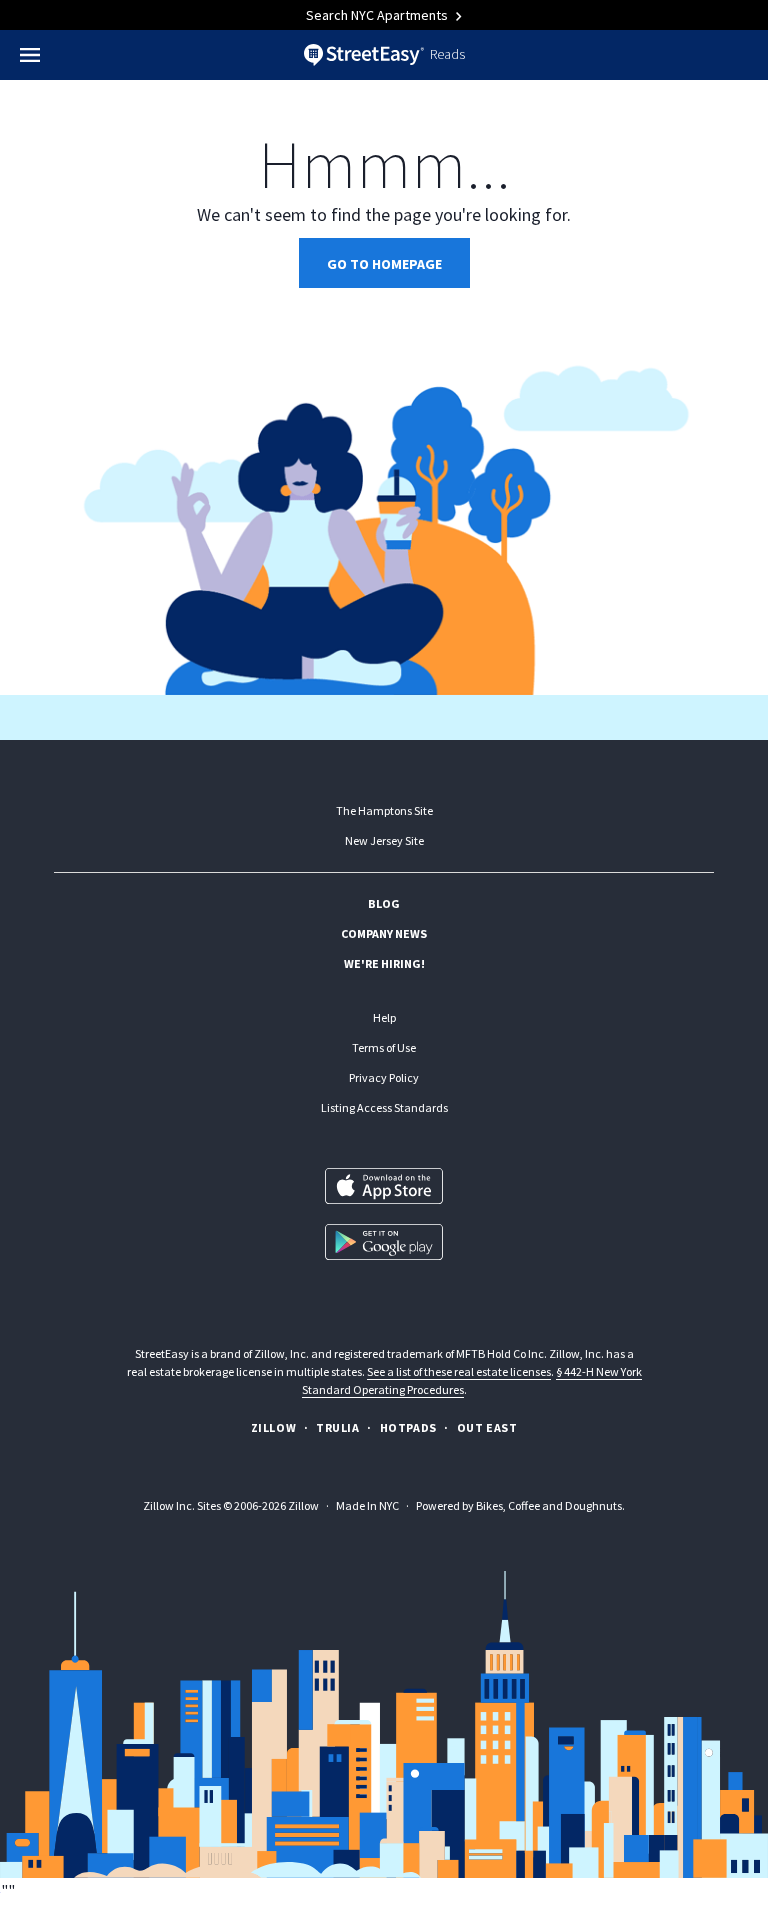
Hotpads (408, 1427)
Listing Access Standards (384, 1107)
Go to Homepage (384, 264)
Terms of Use (384, 1047)
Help (384, 1017)
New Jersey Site (384, 840)
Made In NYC (367, 1505)
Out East (487, 1427)
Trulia (338, 1427)
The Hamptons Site (384, 810)
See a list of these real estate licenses (459, 1371)
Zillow (274, 1427)
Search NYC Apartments (378, 15)
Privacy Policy (384, 1077)
